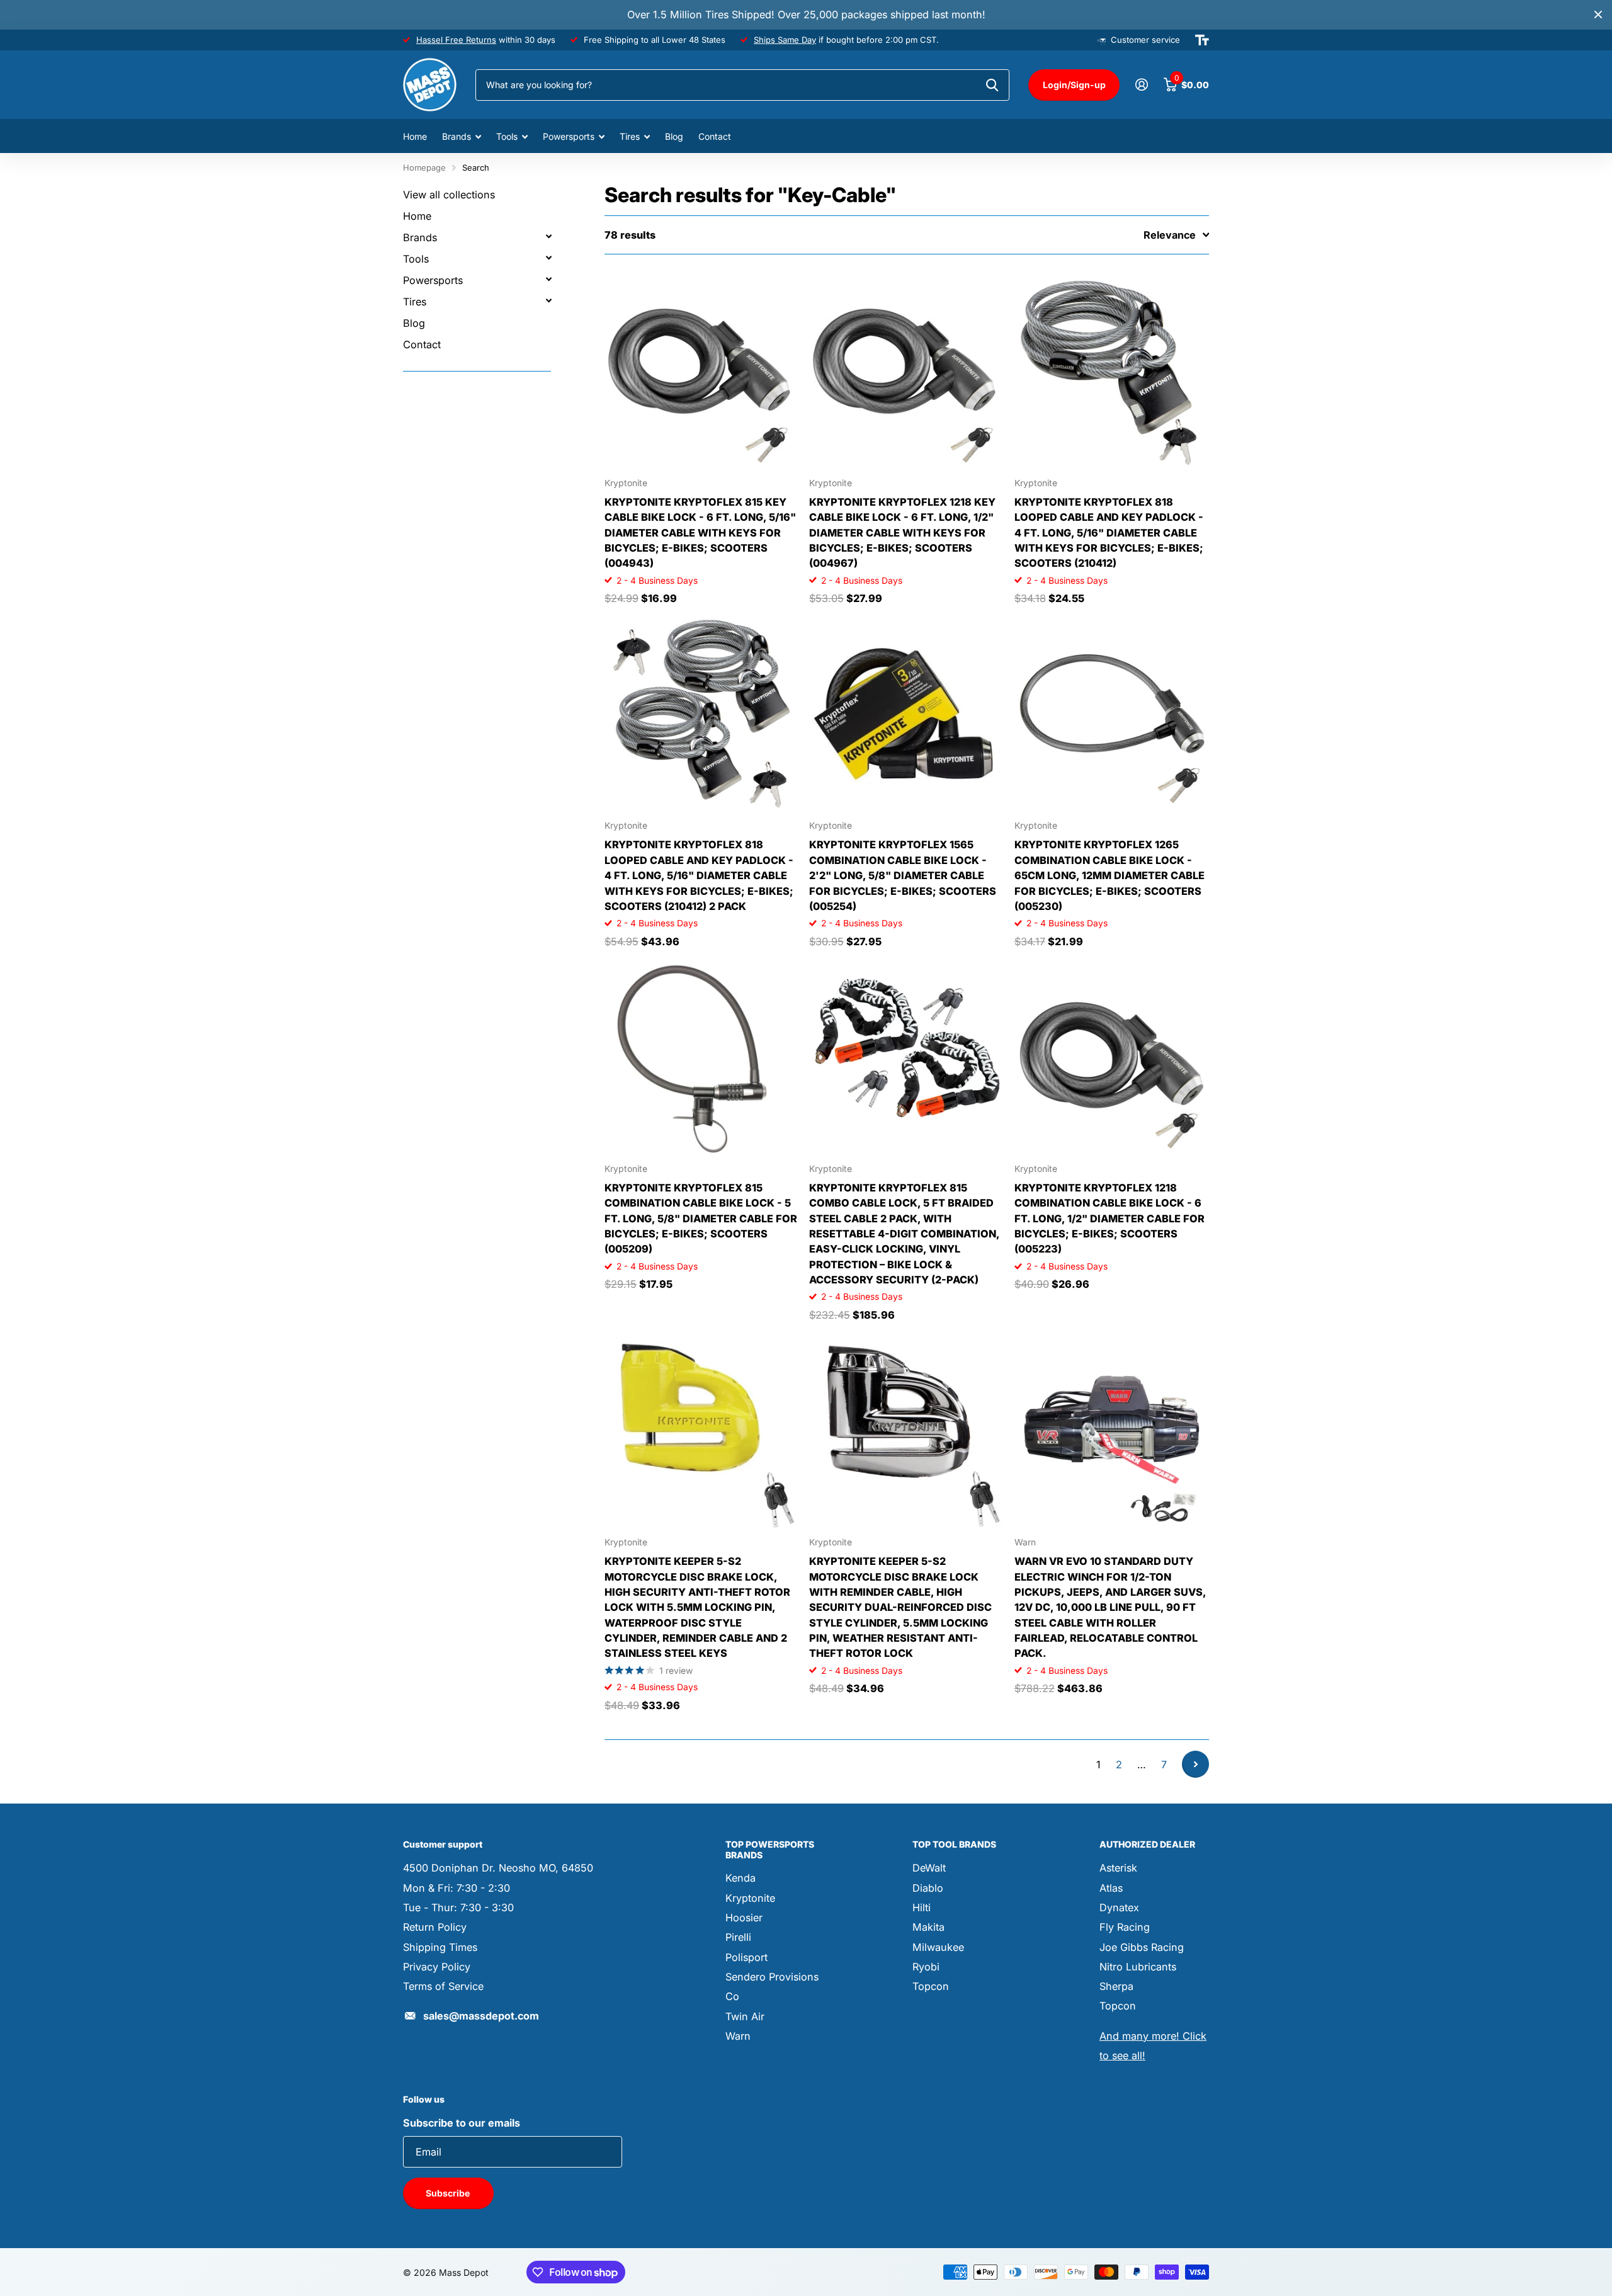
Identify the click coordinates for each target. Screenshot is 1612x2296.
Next (1195, 1764)
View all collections (449, 195)
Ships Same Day (785, 40)
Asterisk (1118, 1868)
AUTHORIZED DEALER (1147, 1844)
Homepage (424, 168)
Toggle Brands (548, 236)
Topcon (931, 1986)
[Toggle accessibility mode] (1202, 40)
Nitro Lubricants (1138, 1967)
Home (415, 136)
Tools (507, 136)
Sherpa (1116, 1986)
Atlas (1111, 1888)
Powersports (569, 136)
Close (1598, 15)
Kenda (741, 1878)
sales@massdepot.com (481, 2016)
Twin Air (745, 2016)
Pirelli (738, 1937)
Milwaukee (938, 1947)
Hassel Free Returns (456, 40)
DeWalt (929, 1868)
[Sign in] (1141, 85)
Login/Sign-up (1074, 85)
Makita (928, 1927)
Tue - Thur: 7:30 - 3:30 (458, 1907)
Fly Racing (1125, 1927)
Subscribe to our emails (462, 2123)
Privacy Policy (437, 1967)
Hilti (922, 1907)
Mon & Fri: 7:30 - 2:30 (457, 1888)
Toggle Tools (548, 258)
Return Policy (435, 1927)
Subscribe (449, 2193)
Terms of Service (443, 1986)
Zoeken (992, 85)
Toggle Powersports (548, 279)
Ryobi (926, 1967)
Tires (630, 136)
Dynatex (1119, 1907)
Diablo (928, 1888)
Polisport (746, 1957)
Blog (674, 136)
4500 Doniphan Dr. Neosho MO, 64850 (498, 1868)
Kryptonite (750, 1898)
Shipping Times (440, 1947)
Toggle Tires (548, 300)
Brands (457, 136)
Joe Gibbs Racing (1142, 1947)
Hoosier (744, 1918)
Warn (738, 2036)
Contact (715, 136)
